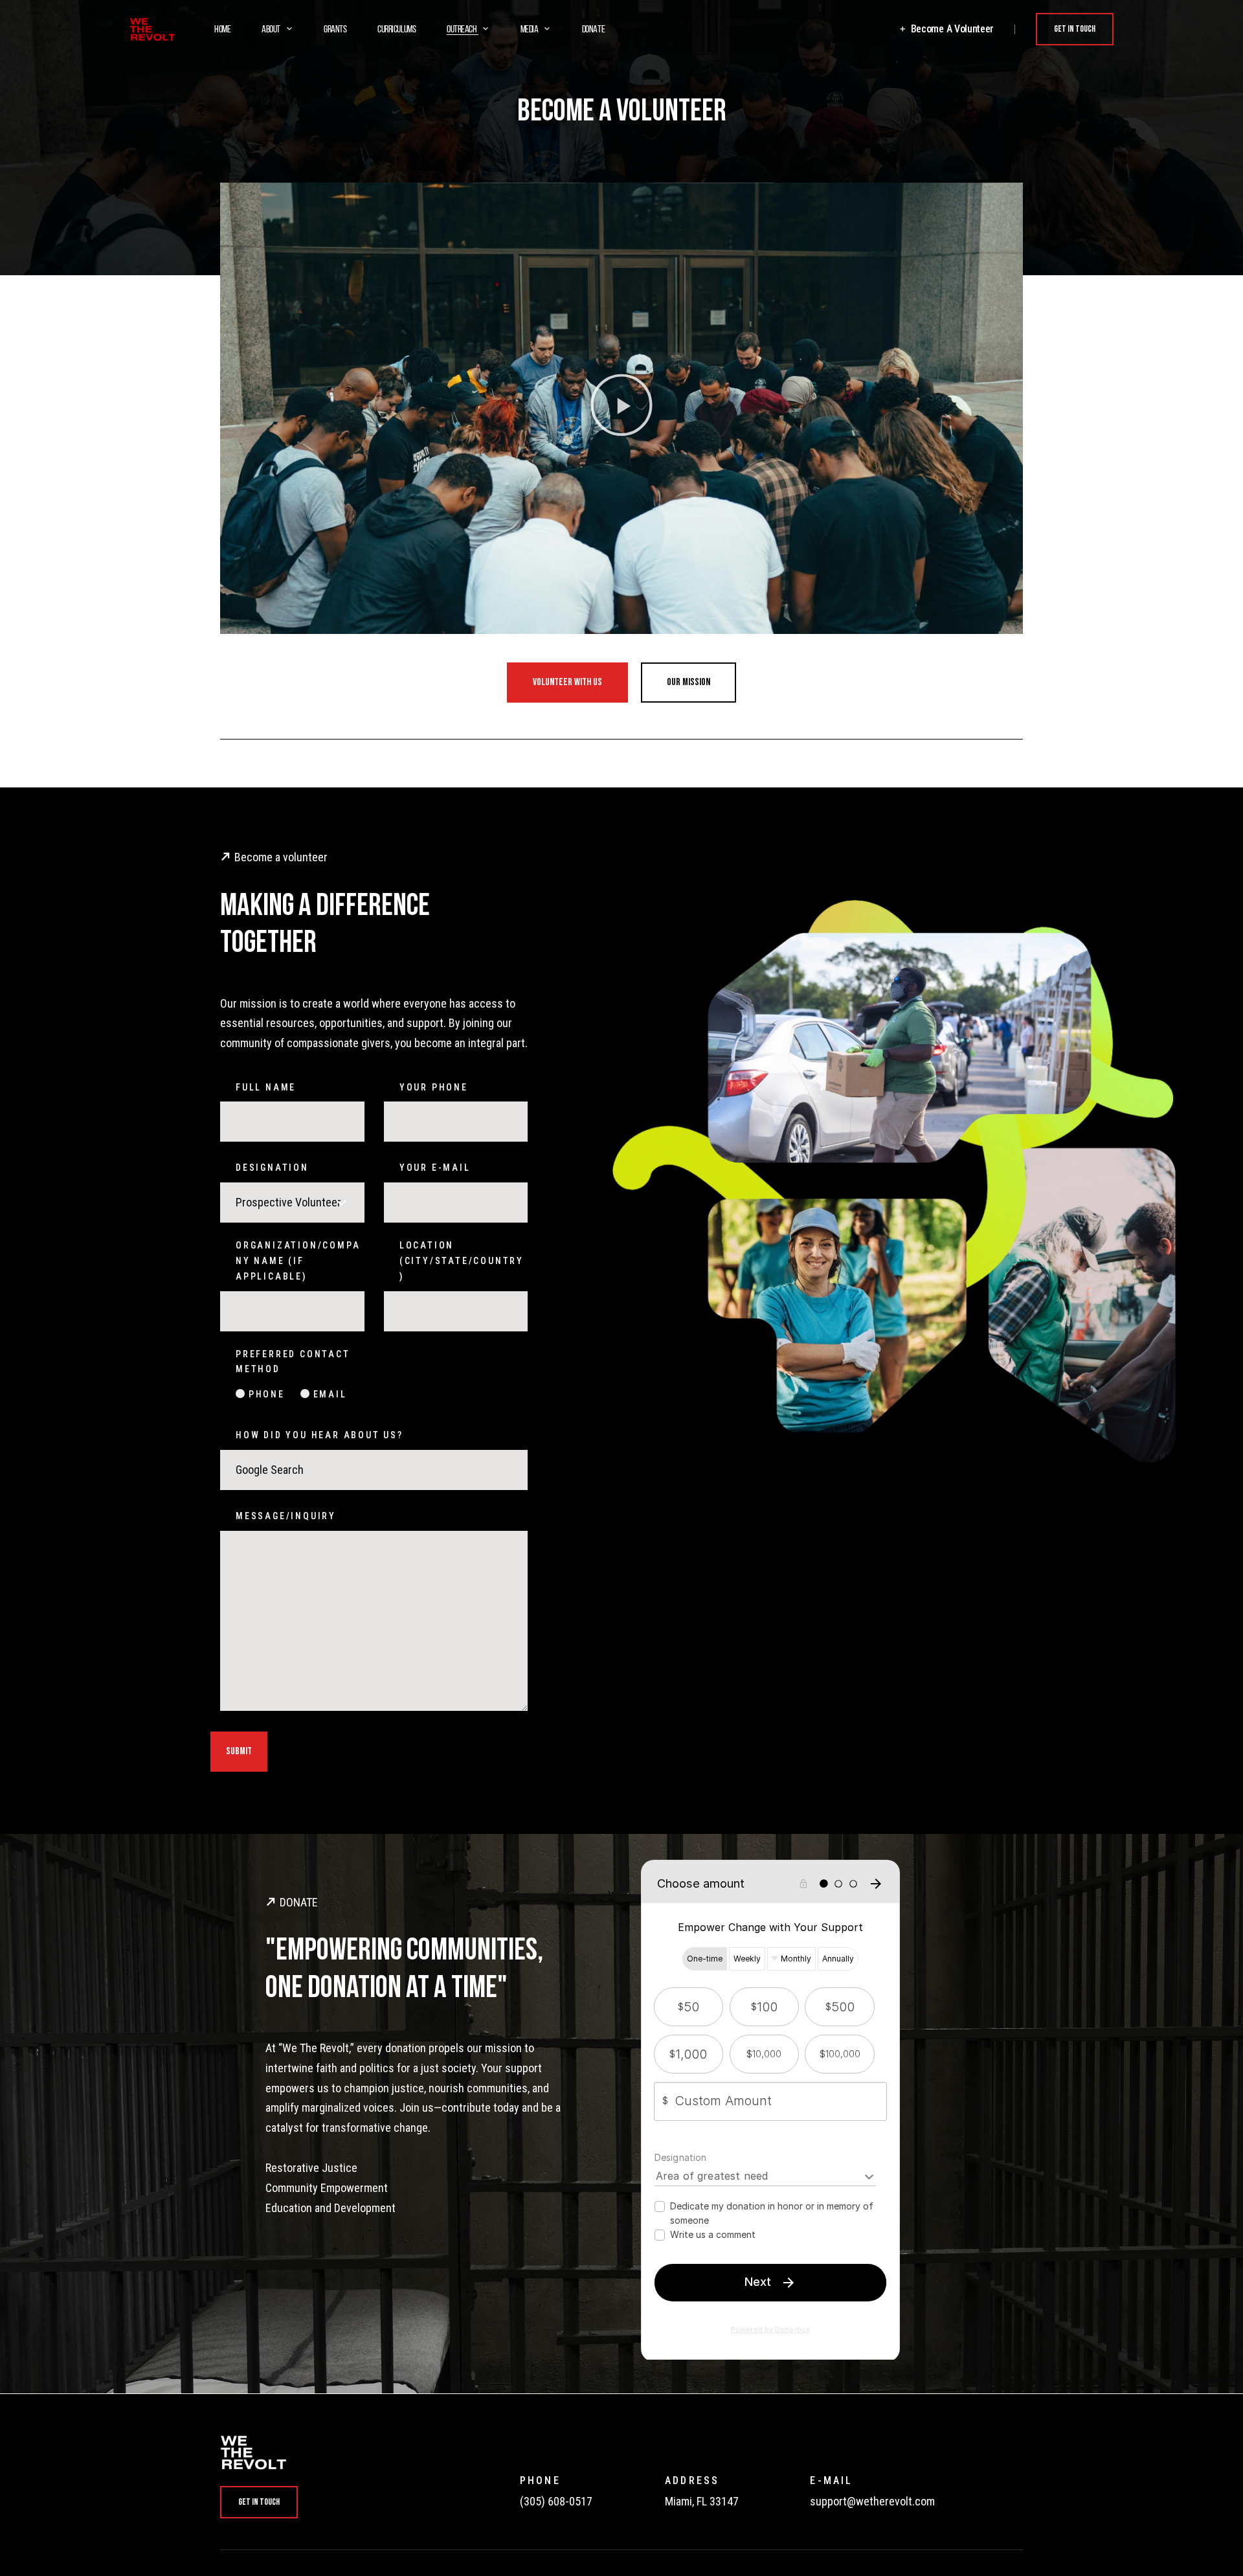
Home (222, 30)
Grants (335, 30)
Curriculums (397, 30)
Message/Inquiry (286, 1516)
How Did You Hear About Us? (319, 1435)
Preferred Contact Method (293, 1362)
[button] (621, 409)
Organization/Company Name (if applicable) (298, 1261)
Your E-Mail (435, 1168)
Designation (272, 1168)
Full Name (266, 1087)
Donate (593, 30)
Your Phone (434, 1087)
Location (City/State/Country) (462, 1261)
